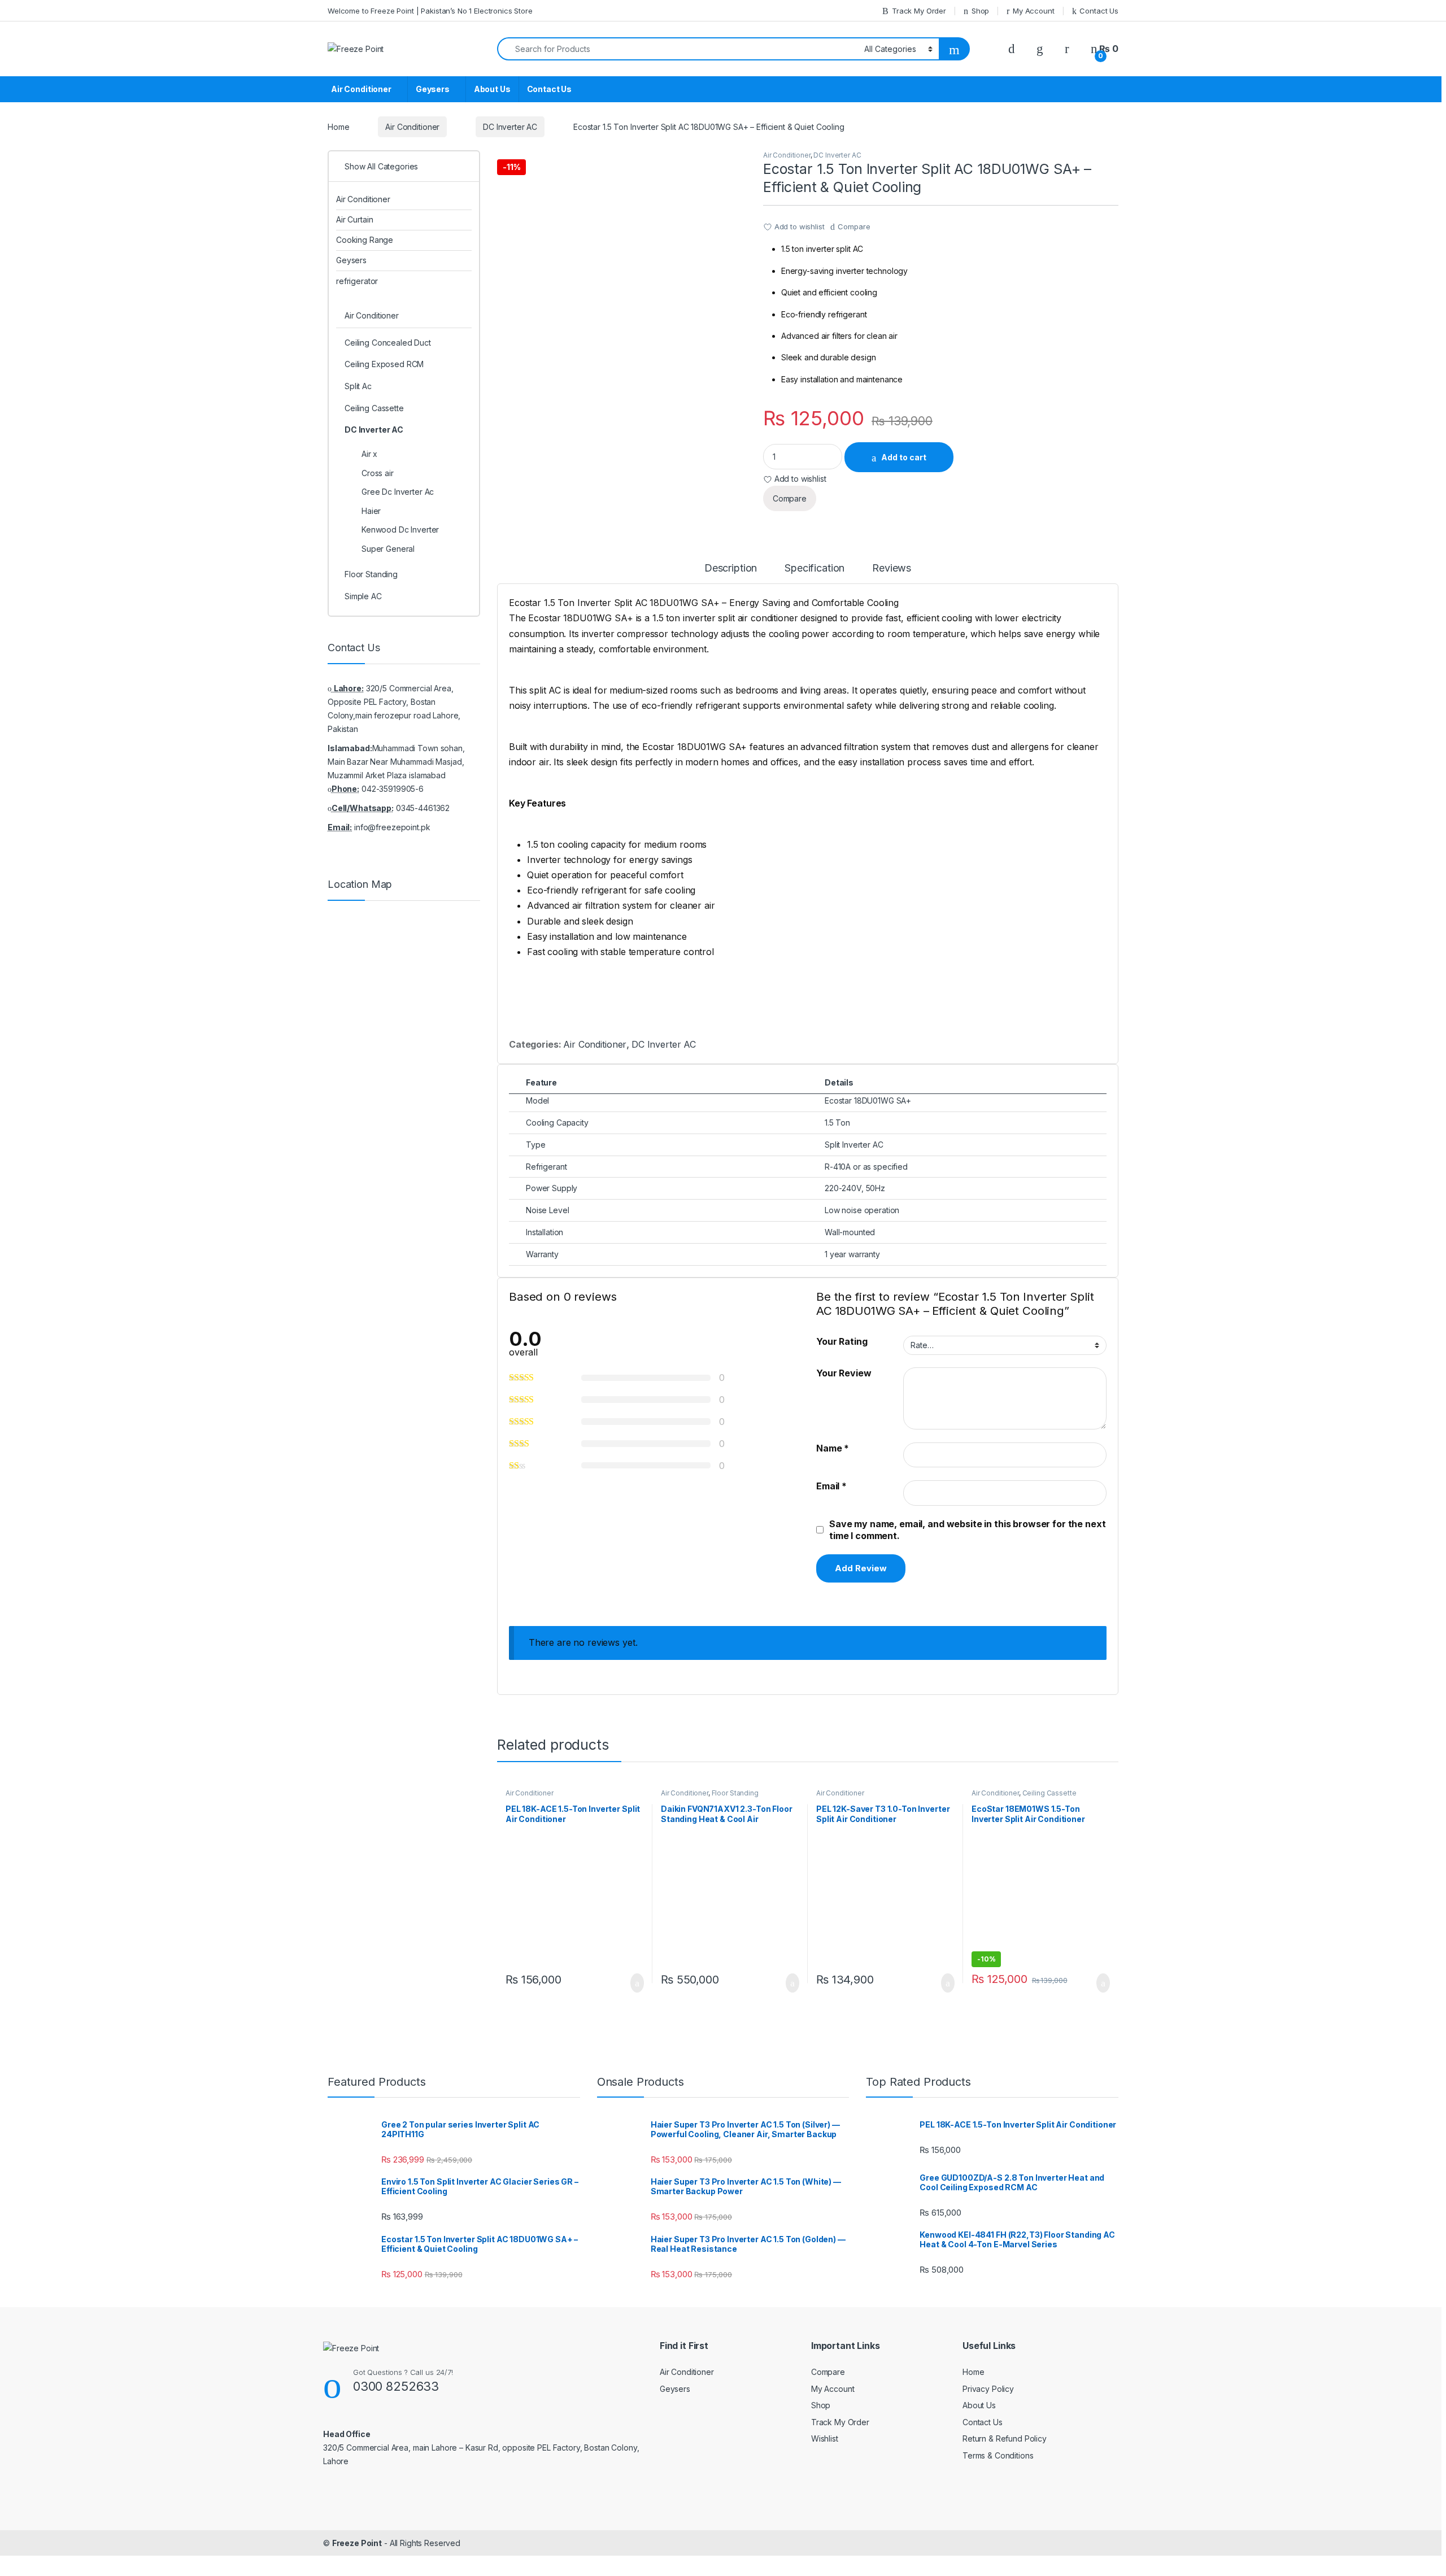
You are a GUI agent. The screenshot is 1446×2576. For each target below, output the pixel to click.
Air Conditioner (361, 89)
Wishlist (825, 2438)
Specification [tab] (815, 568)
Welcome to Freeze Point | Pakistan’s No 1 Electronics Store (430, 11)
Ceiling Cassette (1049, 1793)
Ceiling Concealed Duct (388, 343)
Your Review (844, 1373)
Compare (854, 226)
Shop (980, 11)
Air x (369, 454)
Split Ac (358, 386)
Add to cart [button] (636, 1983)
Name (833, 1448)
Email (831, 1486)
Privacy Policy (988, 2389)
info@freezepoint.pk (392, 827)
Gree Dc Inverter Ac (398, 492)
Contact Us (1099, 11)
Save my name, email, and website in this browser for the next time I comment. (967, 1530)
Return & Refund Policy (1005, 2438)
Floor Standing (735, 1793)
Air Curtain (354, 219)
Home (338, 127)
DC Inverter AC (510, 127)
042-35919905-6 (393, 789)
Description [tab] (731, 568)
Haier (371, 511)
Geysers (433, 89)
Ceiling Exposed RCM (384, 364)
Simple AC (363, 596)
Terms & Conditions (998, 2455)
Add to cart (904, 457)
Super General (388, 549)
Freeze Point (357, 2543)
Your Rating (842, 1341)
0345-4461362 (423, 808)
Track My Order (919, 11)
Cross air (378, 473)
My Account (1033, 11)
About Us (492, 89)
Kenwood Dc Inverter (400, 529)
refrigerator (357, 281)
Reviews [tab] (892, 568)
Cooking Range (365, 240)
